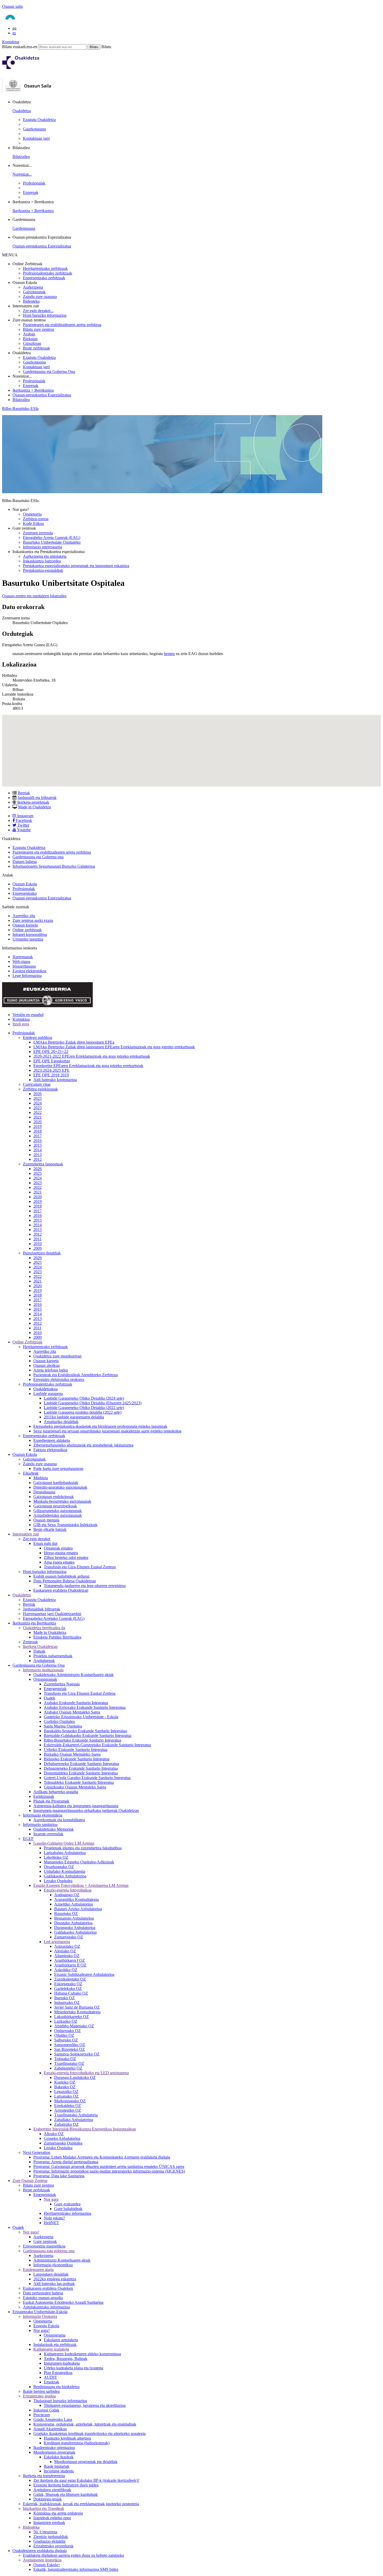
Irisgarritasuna (24, 966)
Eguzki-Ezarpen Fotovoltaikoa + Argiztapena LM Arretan (81, 1885)
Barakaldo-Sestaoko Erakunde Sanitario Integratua (85, 1731)
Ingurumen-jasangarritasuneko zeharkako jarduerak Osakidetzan (86, 1810)
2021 (38, 1117)
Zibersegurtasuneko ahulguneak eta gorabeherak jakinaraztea (83, 1445)
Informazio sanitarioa (40, 1825)
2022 (38, 1112)
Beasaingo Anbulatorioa (74, 1918)
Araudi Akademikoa (50, 2429)
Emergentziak (55, 1689)
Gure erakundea (67, 2204)
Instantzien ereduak (49, 2523)
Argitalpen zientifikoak (52, 2490)
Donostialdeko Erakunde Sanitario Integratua (81, 1773)
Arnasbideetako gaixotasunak (58, 1515)
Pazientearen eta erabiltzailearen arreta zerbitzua (62, 325)
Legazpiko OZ (66, 2092)
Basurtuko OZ (66, 1914)
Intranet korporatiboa (30, 934)
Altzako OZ (54, 2134)
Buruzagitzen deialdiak (42, 1253)
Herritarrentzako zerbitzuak (45, 268)
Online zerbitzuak (27, 930)
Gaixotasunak (34, 292)
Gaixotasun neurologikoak (55, 1506)
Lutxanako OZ (66, 2096)
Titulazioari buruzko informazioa (60, 2401)
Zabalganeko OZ (68, 2068)
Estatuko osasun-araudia (43, 2298)
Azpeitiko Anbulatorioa (73, 1904)
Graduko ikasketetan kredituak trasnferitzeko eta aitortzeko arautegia (89, 2434)
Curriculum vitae (37, 1084)
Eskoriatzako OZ (68, 1984)
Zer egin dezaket (37, 1539)
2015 (38, 1145)
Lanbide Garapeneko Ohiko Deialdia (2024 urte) (84, 1398)
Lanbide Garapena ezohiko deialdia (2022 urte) (83, 1412)
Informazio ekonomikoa (43, 1815)
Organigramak (45, 1679)
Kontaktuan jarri (36, 138)
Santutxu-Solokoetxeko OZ (77, 2054)
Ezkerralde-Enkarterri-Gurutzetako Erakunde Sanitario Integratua (97, 1745)
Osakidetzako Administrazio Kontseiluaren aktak (73, 1675)
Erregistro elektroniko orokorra (59, 1379)
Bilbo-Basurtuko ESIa (20, 408)
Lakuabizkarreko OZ (72, 2017)
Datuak (39, 1651)
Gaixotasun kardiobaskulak (56, 1483)
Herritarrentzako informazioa (67, 2213)
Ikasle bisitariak (57, 2466)
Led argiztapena (57, 1942)
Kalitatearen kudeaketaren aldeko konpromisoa (82, 2354)
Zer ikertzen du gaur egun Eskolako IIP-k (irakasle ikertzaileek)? (86, 2480)
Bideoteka (31, 301)
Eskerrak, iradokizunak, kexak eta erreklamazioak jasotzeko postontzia (81, 2504)
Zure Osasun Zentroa (30, 2181)
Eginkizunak (44, 1796)
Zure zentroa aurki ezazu (33, 920)
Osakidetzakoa (45, 1389)
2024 (38, 1103)
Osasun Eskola (25, 884)
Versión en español (28, 1015)
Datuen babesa (25, 862)
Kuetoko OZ (65, 2082)
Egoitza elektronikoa (29, 971)
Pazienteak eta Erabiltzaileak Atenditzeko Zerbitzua (76, 1375)
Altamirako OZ (67, 1956)
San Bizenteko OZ (70, 2049)
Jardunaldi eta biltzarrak (37, 798)
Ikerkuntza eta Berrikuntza (34, 1623)
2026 (38, 1094)
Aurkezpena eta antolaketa (45, 556)
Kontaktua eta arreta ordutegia (58, 2513)
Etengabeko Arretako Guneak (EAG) (54, 1618)
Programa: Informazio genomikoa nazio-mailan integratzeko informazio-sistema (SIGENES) (109, 2171)
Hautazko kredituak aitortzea (67, 2438)
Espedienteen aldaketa (52, 1440)
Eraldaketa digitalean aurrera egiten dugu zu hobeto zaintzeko (73, 2555)
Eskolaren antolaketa (61, 2340)
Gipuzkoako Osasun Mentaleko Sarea (75, 1787)
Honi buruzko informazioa (45, 315)
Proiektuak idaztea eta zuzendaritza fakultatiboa (83, 1848)
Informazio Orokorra (40, 2316)
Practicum (42, 2415)
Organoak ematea (58, 1548)
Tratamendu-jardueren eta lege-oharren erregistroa (85, 1586)
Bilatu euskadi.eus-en (20, 47)
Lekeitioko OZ (56, 1857)
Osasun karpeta (25, 925)
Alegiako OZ (65, 1951)
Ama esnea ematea (59, 1562)
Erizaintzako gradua (39, 2396)
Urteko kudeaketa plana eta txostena (73, 2368)
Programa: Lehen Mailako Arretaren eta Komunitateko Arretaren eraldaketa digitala (102, 2157)
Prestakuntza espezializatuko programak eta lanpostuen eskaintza (76, 566)
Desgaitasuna (44, 1492)
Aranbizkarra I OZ (70, 1960)
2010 (38, 1244)
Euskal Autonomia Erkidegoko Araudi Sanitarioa (63, 2302)
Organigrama (55, 2335)
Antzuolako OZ (67, 1946)
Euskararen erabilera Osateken (48, 2288)
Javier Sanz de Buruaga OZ (77, 2007)
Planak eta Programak (51, 1801)
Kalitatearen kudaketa (51, 2349)
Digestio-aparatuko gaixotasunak (60, 1487)
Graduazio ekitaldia (49, 2541)
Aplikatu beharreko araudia (56, 1792)
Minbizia (41, 1478)
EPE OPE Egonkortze (52, 1061)
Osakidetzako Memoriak (54, 1829)
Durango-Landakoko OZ (75, 2077)
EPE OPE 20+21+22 (51, 1052)
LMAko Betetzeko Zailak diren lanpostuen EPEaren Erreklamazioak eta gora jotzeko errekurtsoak (114, 1047)
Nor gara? (31, 2232)
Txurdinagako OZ (69, 2063)
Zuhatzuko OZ (66, 2124)
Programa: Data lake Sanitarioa (59, 2176)
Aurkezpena (33, 287)
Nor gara (51, 2199)
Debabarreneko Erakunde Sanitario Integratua (81, 1764)
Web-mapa (21, 962)
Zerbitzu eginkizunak (40, 1089)
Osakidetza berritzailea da (44, 1628)
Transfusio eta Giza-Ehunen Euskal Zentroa (80, 1567)
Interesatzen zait (26, 1534)
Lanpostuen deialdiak (51, 2274)
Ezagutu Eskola (46, 2326)
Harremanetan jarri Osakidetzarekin (52, 1614)
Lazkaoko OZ (66, 2021)
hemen (169, 654)
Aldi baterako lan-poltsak (54, 2284)
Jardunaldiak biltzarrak (42, 1609)
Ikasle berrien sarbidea (41, 2391)
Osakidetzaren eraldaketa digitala (40, 2551)
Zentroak (30, 1642)
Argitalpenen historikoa (42, 2560)
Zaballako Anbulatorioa (74, 2120)
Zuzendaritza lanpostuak (43, 1164)
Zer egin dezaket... (38, 311)
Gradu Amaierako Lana (53, 2419)
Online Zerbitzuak (27, 1342)
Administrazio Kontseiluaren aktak (62, 2260)
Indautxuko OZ (67, 2003)
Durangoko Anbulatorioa (75, 1928)
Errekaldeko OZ (68, 2106)
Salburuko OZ (66, 2040)
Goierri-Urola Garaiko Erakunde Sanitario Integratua (87, 1778)
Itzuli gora (21, 1024)
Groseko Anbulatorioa (62, 2138)
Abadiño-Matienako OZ (74, 2026)
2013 (38, 1155)
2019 (38, 1127)
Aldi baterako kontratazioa (55, 1080)
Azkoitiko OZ (66, 1970)
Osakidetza (22, 111)
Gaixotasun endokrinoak (54, 1497)
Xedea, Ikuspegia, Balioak (66, 2359)
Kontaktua (11, 42)
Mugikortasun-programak (54, 2452)
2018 (38, 1131)
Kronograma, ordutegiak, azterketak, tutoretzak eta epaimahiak (85, 2424)
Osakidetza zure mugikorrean (57, 1356)
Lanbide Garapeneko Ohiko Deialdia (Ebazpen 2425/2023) (93, 1403)
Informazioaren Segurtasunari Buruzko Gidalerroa (54, 866)
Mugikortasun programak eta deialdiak (86, 2462)
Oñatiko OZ (64, 2035)
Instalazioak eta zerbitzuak (55, 2345)
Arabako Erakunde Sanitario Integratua (76, 1703)
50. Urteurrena (45, 2532)
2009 (38, 1248)
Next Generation (37, 2152)
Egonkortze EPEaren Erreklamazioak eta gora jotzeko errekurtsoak (88, 1066)
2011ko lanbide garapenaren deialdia (74, 1417)
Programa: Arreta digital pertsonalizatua (66, 2162)
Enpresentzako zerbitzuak (44, 278)
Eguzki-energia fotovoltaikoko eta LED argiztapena (86, 2073)
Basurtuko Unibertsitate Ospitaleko (52, 542)
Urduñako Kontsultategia (64, 1871)
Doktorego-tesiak (48, 2499)
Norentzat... (22, 174)
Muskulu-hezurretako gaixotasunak (62, 1501)
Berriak (24, 793)
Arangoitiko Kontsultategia (76, 1899)
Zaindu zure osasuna (40, 297)
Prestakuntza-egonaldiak (43, 570)
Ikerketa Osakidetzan (40, 1647)
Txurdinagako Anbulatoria (76, 2115)
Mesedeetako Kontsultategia (77, 2012)
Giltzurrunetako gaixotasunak (58, 1511)
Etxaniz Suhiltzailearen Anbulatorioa (84, 1974)
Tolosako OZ (65, 2059)
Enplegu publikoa (38, 1038)
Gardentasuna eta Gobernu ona (38, 857)
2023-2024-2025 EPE (51, 1070)
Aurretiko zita (24, 916)
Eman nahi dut (45, 1543)
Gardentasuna (24, 228)
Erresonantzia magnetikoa (44, 2246)
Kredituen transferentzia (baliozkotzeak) (77, 2443)
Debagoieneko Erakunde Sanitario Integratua (81, 1768)
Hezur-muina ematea (61, 1553)
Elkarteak (31, 1473)
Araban (29, 334)
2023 (38, 1108)
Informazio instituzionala (43, 1670)
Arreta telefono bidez (51, 1370)
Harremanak (23, 957)
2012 (38, 1159)
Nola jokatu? (54, 2218)
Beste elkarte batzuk (50, 1529)
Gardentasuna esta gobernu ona (49, 2251)
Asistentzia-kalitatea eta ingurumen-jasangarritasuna (76, 1806)
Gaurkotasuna (34, 129)
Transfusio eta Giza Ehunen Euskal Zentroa (80, 1693)
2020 (38, 1122)
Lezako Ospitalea (58, 1881)
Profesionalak (34, 183)
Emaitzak (51, 2382)
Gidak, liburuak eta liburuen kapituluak (66, 2494)
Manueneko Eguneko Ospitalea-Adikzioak (79, 1862)
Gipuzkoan (32, 343)
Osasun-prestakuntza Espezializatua (42, 246)
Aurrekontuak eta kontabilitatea (59, 1820)
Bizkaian (30, 339)
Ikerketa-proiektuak (33, 802)
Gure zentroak (45, 2241)
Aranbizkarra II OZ (70, 1965)
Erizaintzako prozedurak (53, 2546)
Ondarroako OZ (67, 2031)
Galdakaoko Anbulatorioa (65, 1876)
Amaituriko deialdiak (61, 1422)
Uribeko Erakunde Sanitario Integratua (76, 1750)
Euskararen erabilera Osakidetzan (61, 1590)
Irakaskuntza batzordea (42, 561)
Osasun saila (12, 6)
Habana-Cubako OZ (71, 1993)
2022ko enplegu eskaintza (55, 2279)
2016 (38, 1141)
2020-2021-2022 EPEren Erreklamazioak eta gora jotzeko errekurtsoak (92, 1056)
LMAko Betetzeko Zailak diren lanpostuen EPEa (74, 1042)
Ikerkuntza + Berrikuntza (33, 211)
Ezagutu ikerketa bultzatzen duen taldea (66, 2485)
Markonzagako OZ (70, 2101)
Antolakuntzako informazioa (46, 2307)
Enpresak (31, 192)
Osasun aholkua (47, 1365)
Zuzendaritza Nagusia (62, 1684)
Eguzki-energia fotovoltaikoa (68, 1890)
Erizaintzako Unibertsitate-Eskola (40, 2312)
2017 (38, 1136)
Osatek (50, 1698)
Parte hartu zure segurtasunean (58, 1468)
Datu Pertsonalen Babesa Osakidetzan (65, 1581)
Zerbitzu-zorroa (36, 519)
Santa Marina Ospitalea (63, 1726)
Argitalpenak (44, 1661)
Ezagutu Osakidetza (39, 120)
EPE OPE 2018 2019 (51, 1075)
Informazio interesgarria (42, 547)
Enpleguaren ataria (38, 2270)
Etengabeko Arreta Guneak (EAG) (52, 538)
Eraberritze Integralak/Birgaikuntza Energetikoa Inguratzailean (85, 2129)
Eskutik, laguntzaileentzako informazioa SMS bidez (76, 2569)
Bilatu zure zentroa (38, 329)
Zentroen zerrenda (38, 533)
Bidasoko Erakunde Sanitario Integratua (77, 1759)
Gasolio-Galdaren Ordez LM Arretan (64, 1843)
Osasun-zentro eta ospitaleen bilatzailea (34, 596)
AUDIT (50, 2377)
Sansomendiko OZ (70, 2045)
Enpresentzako (25, 893)
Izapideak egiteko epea (52, 2518)
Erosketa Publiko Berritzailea (57, 1637)
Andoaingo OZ (67, 1895)
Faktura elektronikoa (50, 1450)
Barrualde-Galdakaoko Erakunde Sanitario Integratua (88, 1736)
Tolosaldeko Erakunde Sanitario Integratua (79, 1782)
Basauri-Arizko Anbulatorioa (78, 1909)
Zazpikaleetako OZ (70, 1979)
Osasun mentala (46, 1520)
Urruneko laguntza (28, 939)
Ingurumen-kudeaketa (62, 2363)
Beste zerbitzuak (36, 348)
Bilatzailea (21, 157)
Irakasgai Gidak (46, 2410)
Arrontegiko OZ (68, 2110)
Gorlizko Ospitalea (59, 1721)
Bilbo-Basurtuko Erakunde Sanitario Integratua (82, 1740)
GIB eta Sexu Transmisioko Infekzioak (65, 1525)
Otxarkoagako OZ (59, 1867)
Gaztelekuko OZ (68, 1988)
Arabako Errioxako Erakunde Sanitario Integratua (85, 1707)
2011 (37, 1239)
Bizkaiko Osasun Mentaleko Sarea (72, 1754)
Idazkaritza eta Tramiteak (44, 2508)
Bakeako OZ (65, 2087)
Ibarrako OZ (64, 1998)
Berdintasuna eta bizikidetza (56, 2387)
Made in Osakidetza (34, 807)
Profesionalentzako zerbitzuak (48, 273)
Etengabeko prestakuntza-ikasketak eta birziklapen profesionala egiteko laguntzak (100, 1426)
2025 (38, 1098)
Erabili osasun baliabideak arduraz (61, 1576)
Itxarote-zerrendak (48, 1834)
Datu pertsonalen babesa (43, 2293)
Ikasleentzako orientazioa (54, 2448)
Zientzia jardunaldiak (51, 2537)
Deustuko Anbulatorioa (73, 1923)
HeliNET (51, 2223)
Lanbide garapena (48, 1394)
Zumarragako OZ (69, 1937)
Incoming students (59, 2471)
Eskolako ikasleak (59, 2457)
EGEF (28, 1839)
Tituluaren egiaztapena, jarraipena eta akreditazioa (85, 2405)
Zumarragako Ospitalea (63, 2143)
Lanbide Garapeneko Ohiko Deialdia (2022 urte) (84, 1408)
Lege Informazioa (27, 976)
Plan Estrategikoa (58, 2373)
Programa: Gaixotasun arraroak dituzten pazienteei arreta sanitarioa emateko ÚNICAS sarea (109, 2166)
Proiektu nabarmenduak (53, 1656)
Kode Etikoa (33, 524)
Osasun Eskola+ (47, 2565)
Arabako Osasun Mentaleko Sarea (72, 1712)
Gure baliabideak (68, 2209)
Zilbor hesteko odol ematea (66, 1557)
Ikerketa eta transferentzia (44, 2476)
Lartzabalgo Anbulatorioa (65, 1853)
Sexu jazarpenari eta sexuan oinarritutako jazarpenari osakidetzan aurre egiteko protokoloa (107, 1431)
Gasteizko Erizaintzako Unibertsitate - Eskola (81, 1717)
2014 (38, 1150)
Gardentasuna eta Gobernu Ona (49, 372)
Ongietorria (32, 514)
